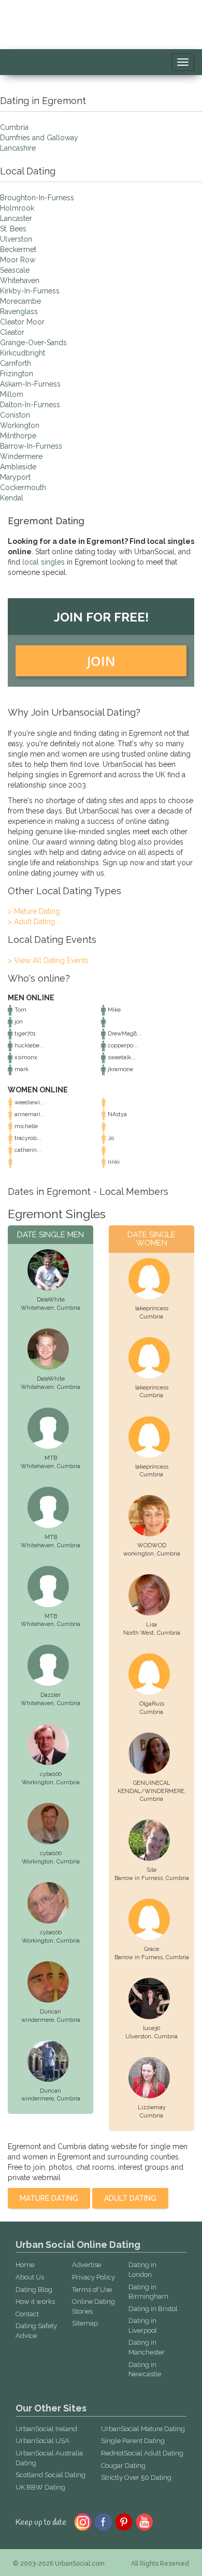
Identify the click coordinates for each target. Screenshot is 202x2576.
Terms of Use (92, 2290)
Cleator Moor (22, 322)
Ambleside (18, 467)
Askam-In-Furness (30, 384)
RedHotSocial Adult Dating (142, 2453)
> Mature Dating (34, 911)
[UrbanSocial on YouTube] (145, 2521)
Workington (20, 425)
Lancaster (16, 218)
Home (25, 2265)
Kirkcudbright (23, 353)
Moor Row (18, 260)
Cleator (12, 332)
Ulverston (16, 239)
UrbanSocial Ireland (46, 2429)
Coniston (15, 415)
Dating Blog (34, 2290)
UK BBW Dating (40, 2487)
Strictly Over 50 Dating (136, 2477)
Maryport (15, 477)
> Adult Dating (31, 922)
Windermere (21, 456)
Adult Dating (130, 2198)
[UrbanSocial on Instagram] (83, 2521)
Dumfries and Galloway (39, 138)
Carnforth (16, 363)
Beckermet (18, 249)
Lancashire (18, 148)
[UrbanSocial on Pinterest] (124, 2521)
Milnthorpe (18, 436)
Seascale (15, 270)
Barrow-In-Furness (31, 446)
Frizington (17, 374)
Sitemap (85, 2323)
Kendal (12, 498)
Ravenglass (19, 312)
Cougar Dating (123, 2466)
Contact (27, 2314)
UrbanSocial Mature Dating (143, 2429)
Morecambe (20, 301)
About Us (30, 2277)
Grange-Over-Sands (33, 343)
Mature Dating (49, 2198)
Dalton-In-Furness (30, 405)
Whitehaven (20, 280)
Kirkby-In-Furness (30, 291)
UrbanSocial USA (42, 2441)
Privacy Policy (93, 2277)
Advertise (86, 2265)
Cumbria (14, 127)
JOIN (101, 661)
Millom (12, 394)
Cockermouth (23, 487)
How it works (35, 2301)
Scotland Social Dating (51, 2475)
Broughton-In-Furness (37, 198)
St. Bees (13, 229)
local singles (44, 562)
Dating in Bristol (153, 2309)
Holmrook (17, 208)
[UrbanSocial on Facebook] (103, 2521)
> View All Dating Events (48, 960)
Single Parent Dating (133, 2441)
